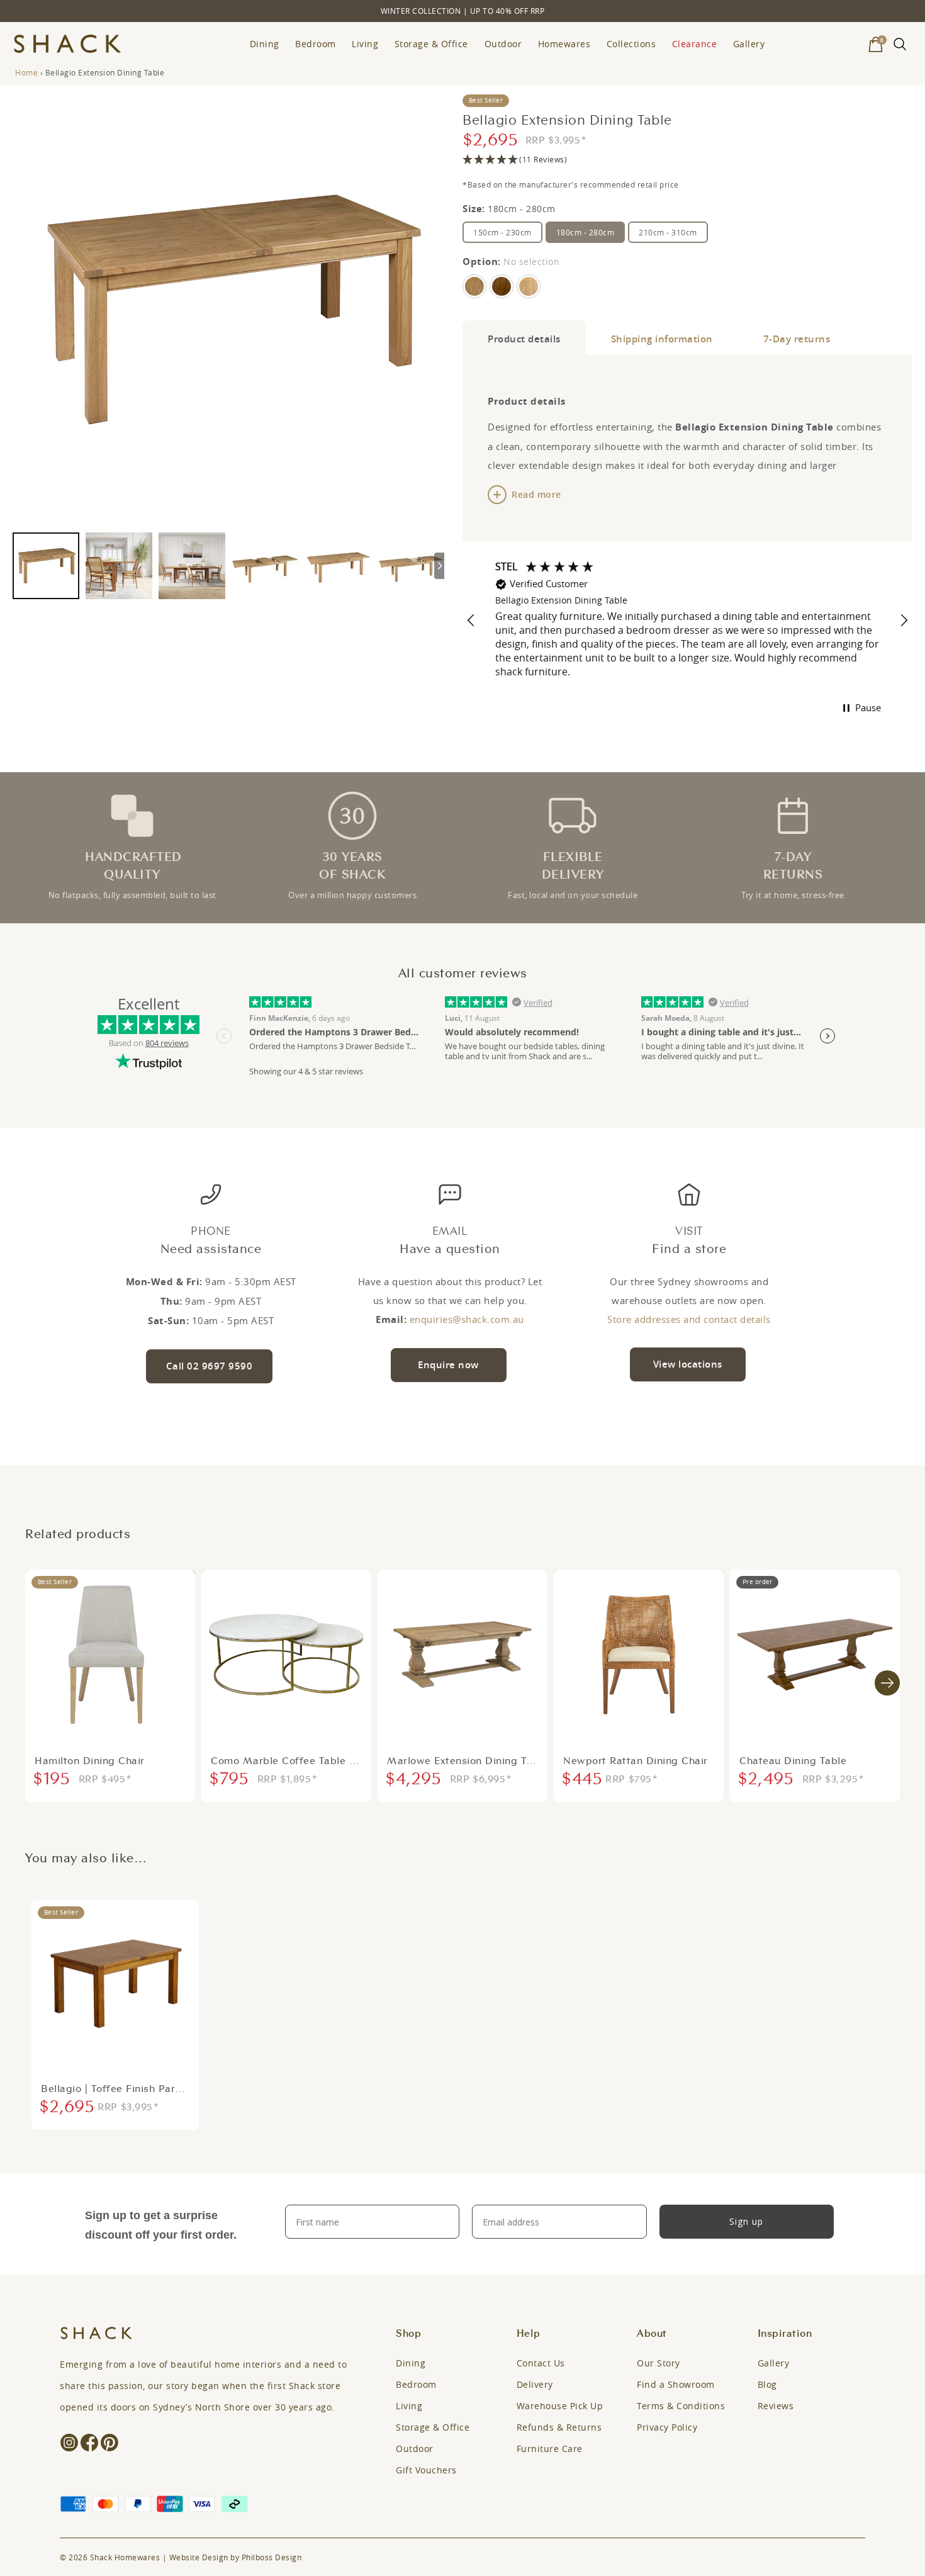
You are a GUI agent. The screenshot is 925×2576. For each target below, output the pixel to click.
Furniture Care (550, 2449)
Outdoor (503, 44)
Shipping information (662, 339)
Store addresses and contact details (689, 1319)
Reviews (776, 2406)
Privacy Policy (667, 2427)
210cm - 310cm (668, 232)
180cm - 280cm (586, 232)
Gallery (749, 44)
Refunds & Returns (559, 2427)
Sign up (746, 2221)
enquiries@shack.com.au (467, 1319)
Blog (767, 2384)
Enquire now (448, 1365)
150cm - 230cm (502, 232)
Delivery (535, 2384)
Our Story (659, 2363)
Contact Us (541, 2363)
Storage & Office (431, 44)
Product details (524, 339)
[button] (687, 160)
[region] (687, 621)
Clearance (695, 44)
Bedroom (316, 44)
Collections (631, 44)
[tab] (524, 337)
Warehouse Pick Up (560, 2406)
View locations (688, 1364)
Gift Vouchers (426, 2470)
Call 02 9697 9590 (210, 1366)
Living (365, 44)
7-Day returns (797, 339)
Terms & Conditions (681, 2406)
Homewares (564, 44)
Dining (265, 44)
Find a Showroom (676, 2384)
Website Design (199, 2557)
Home (26, 72)
